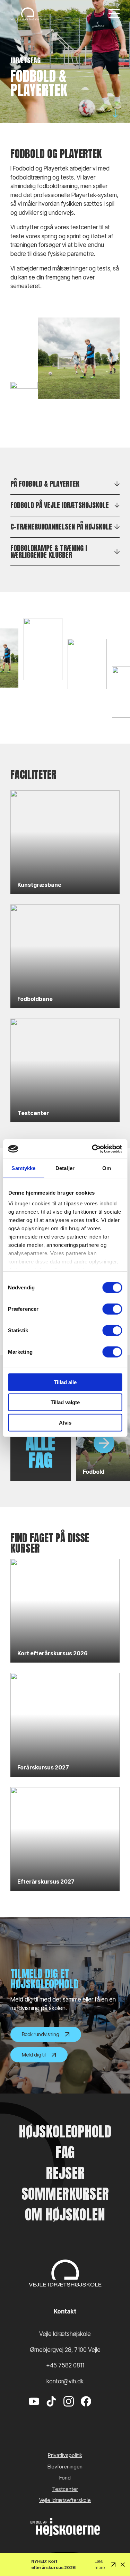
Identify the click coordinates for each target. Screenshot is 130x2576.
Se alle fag (40, 1443)
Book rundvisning (41, 2034)
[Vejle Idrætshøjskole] (28, 14)
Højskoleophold (65, 2132)
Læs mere (100, 2564)
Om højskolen (65, 2215)
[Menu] (114, 14)
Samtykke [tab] (23, 1168)
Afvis (65, 1422)
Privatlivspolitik (65, 2455)
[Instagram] (69, 2412)
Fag (65, 2152)
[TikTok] (51, 2412)
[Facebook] (86, 2412)
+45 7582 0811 (65, 2365)
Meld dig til (34, 2055)
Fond (65, 2478)
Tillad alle (65, 1382)
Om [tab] (107, 1168)
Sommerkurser (65, 2194)
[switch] (112, 1309)
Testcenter (65, 2489)
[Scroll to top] (113, 2552)
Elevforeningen (65, 2467)
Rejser (65, 2173)
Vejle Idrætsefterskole (65, 2500)
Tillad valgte (65, 1402)
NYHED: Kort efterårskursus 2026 (53, 2564)
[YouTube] (34, 2412)
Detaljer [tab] (65, 1168)
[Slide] (104, 1443)
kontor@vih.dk (65, 2381)
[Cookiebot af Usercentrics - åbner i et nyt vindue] (93, 1149)
